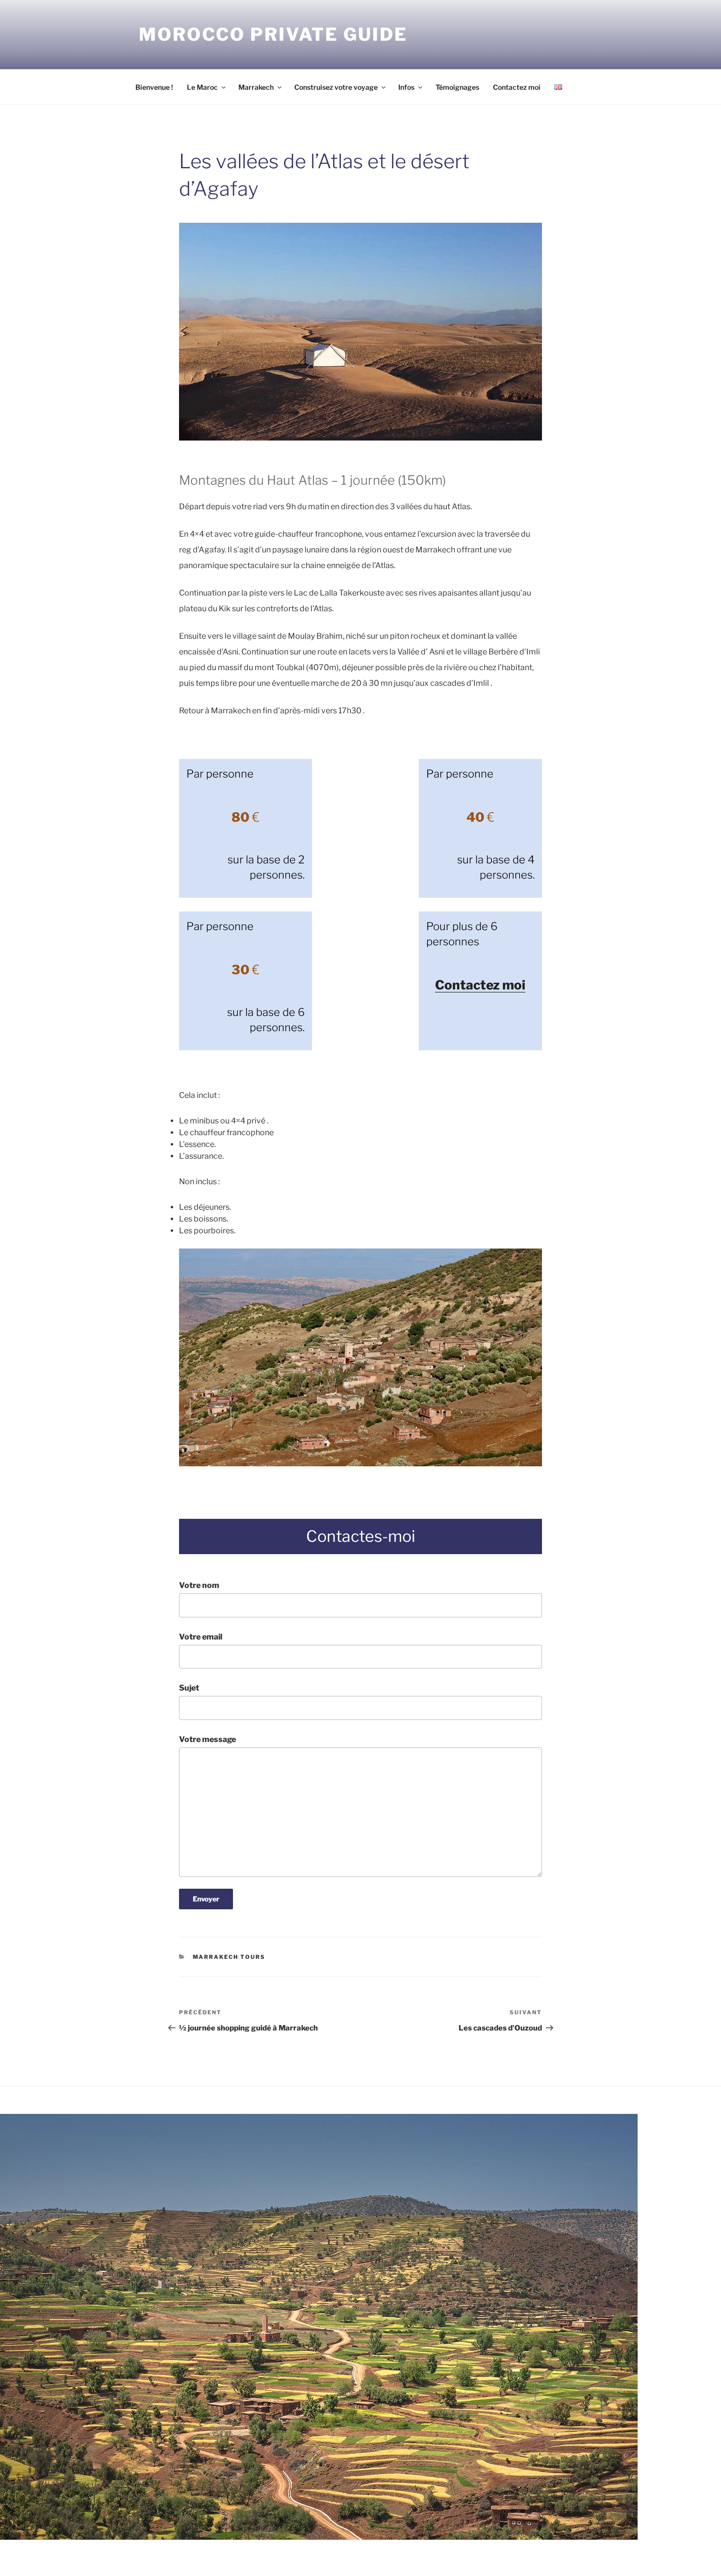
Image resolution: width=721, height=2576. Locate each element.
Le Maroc (202, 87)
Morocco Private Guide (273, 34)
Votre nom (199, 1585)
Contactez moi (517, 87)
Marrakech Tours (229, 1957)
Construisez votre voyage (336, 87)
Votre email (201, 1637)
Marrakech (256, 87)
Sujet (189, 1688)
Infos (406, 87)
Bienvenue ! (154, 87)
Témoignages (457, 87)
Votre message (207, 1739)
